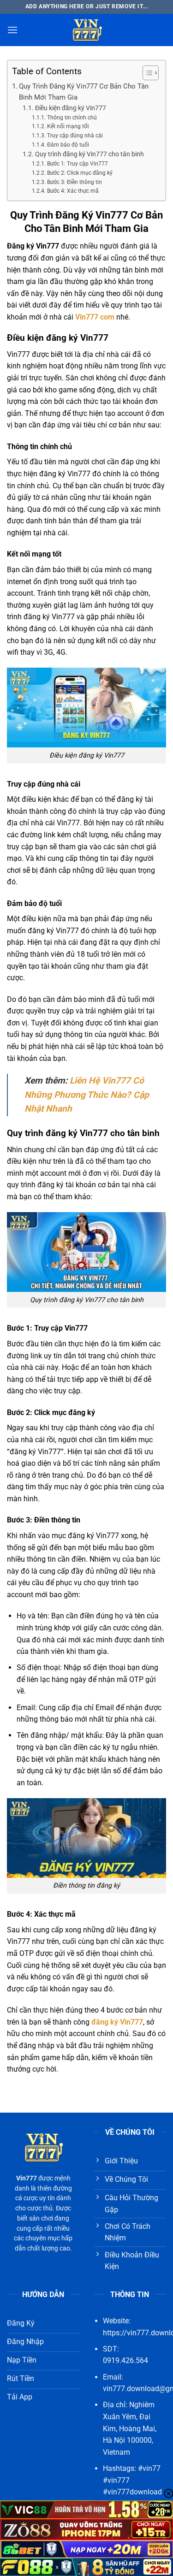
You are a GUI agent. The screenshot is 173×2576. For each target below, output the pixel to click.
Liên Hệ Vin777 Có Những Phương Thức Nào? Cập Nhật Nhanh (87, 1095)
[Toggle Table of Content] (146, 73)
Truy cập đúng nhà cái (75, 136)
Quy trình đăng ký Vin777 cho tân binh (89, 154)
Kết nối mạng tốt (68, 126)
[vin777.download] (87, 30)
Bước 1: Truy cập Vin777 (77, 164)
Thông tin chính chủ (72, 118)
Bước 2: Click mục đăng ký (80, 173)
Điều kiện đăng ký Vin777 (71, 108)
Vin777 (27, 2178)
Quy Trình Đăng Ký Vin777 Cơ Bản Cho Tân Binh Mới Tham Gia (84, 92)
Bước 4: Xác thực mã (73, 191)
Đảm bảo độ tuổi (68, 145)
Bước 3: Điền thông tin (74, 182)
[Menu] (12, 30)
